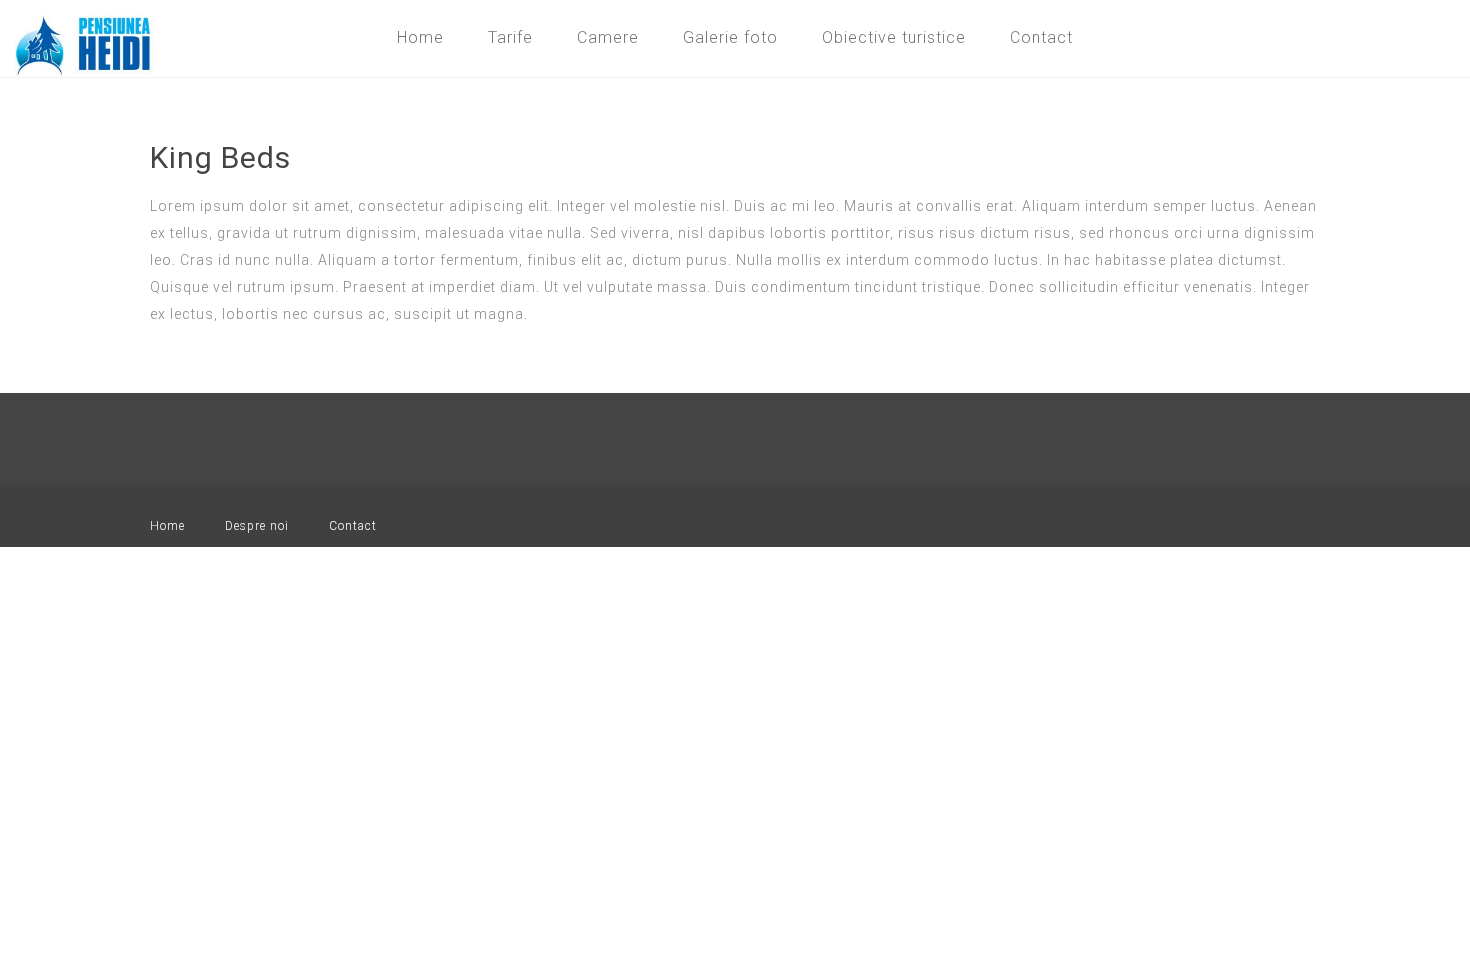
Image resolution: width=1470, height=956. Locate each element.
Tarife (510, 37)
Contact (1041, 37)
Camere (608, 37)
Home (420, 37)
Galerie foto (730, 37)
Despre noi (257, 526)
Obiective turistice (894, 37)
